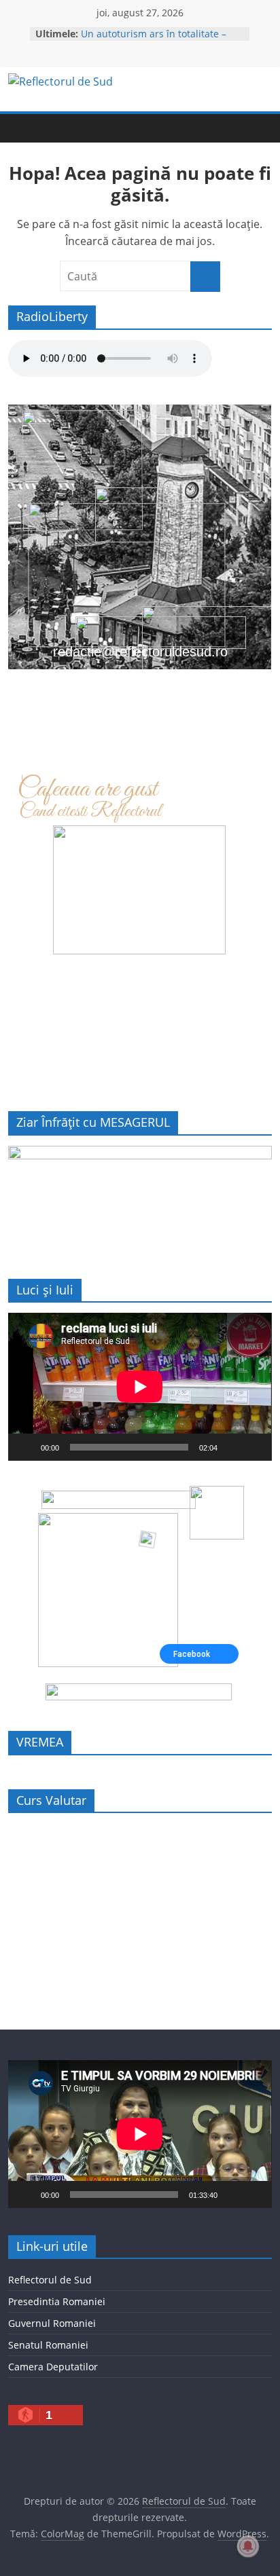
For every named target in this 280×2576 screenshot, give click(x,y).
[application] (140, 1387)
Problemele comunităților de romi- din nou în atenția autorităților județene (159, 36)
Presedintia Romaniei (57, 2301)
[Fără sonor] (232, 1447)
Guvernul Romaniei (52, 2323)
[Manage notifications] (248, 2546)
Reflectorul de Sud (50, 2280)
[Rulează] (26, 1447)
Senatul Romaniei (48, 2345)
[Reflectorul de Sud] (22, 128)
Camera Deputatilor (53, 2367)
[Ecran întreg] (254, 1447)
